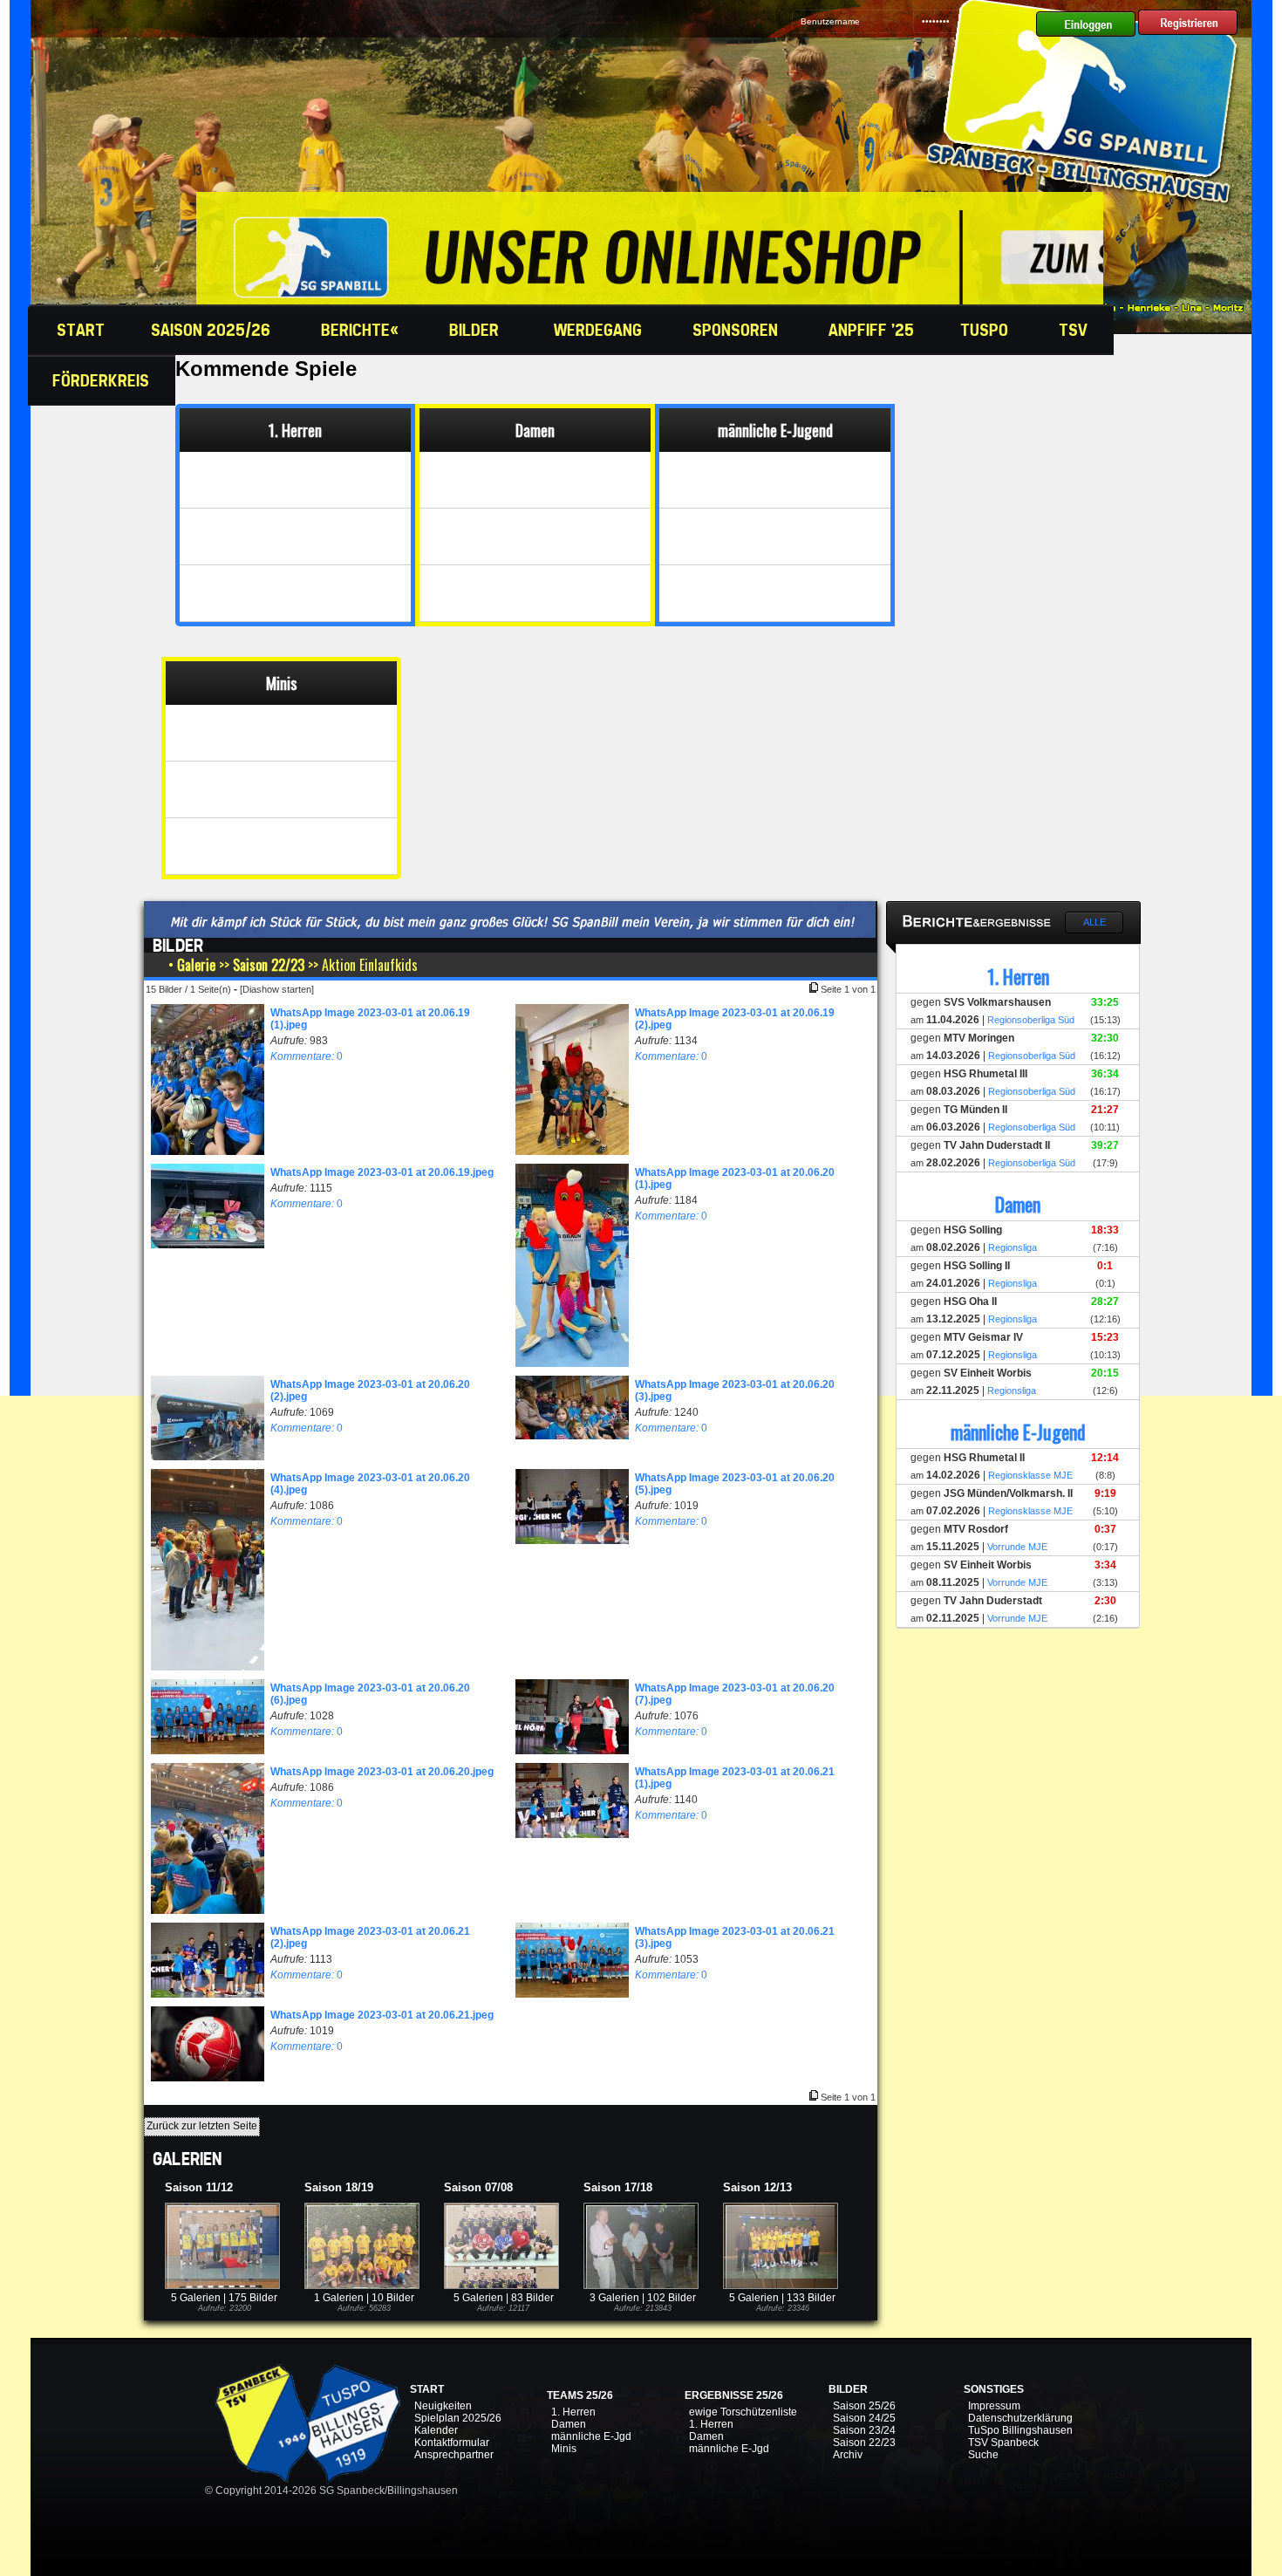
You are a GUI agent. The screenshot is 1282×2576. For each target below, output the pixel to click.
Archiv (848, 2455)
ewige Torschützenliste (743, 2412)
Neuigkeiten (443, 2406)
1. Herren (573, 2412)
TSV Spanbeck (1003, 2443)
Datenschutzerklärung (1020, 2418)
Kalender (436, 2430)
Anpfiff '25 (871, 330)
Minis (564, 2449)
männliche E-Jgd (591, 2436)
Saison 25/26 (864, 2406)
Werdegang (600, 330)
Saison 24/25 (864, 2418)
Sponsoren (737, 330)
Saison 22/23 (269, 965)
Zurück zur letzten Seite (202, 2126)
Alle (1094, 922)
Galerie (196, 965)
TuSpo (986, 330)
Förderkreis (103, 380)
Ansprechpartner (454, 2455)
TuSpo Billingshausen (1020, 2430)
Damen (569, 2424)
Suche (983, 2455)
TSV (1075, 330)
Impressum (994, 2406)
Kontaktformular (452, 2443)
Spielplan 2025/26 (458, 2418)
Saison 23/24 (864, 2430)
